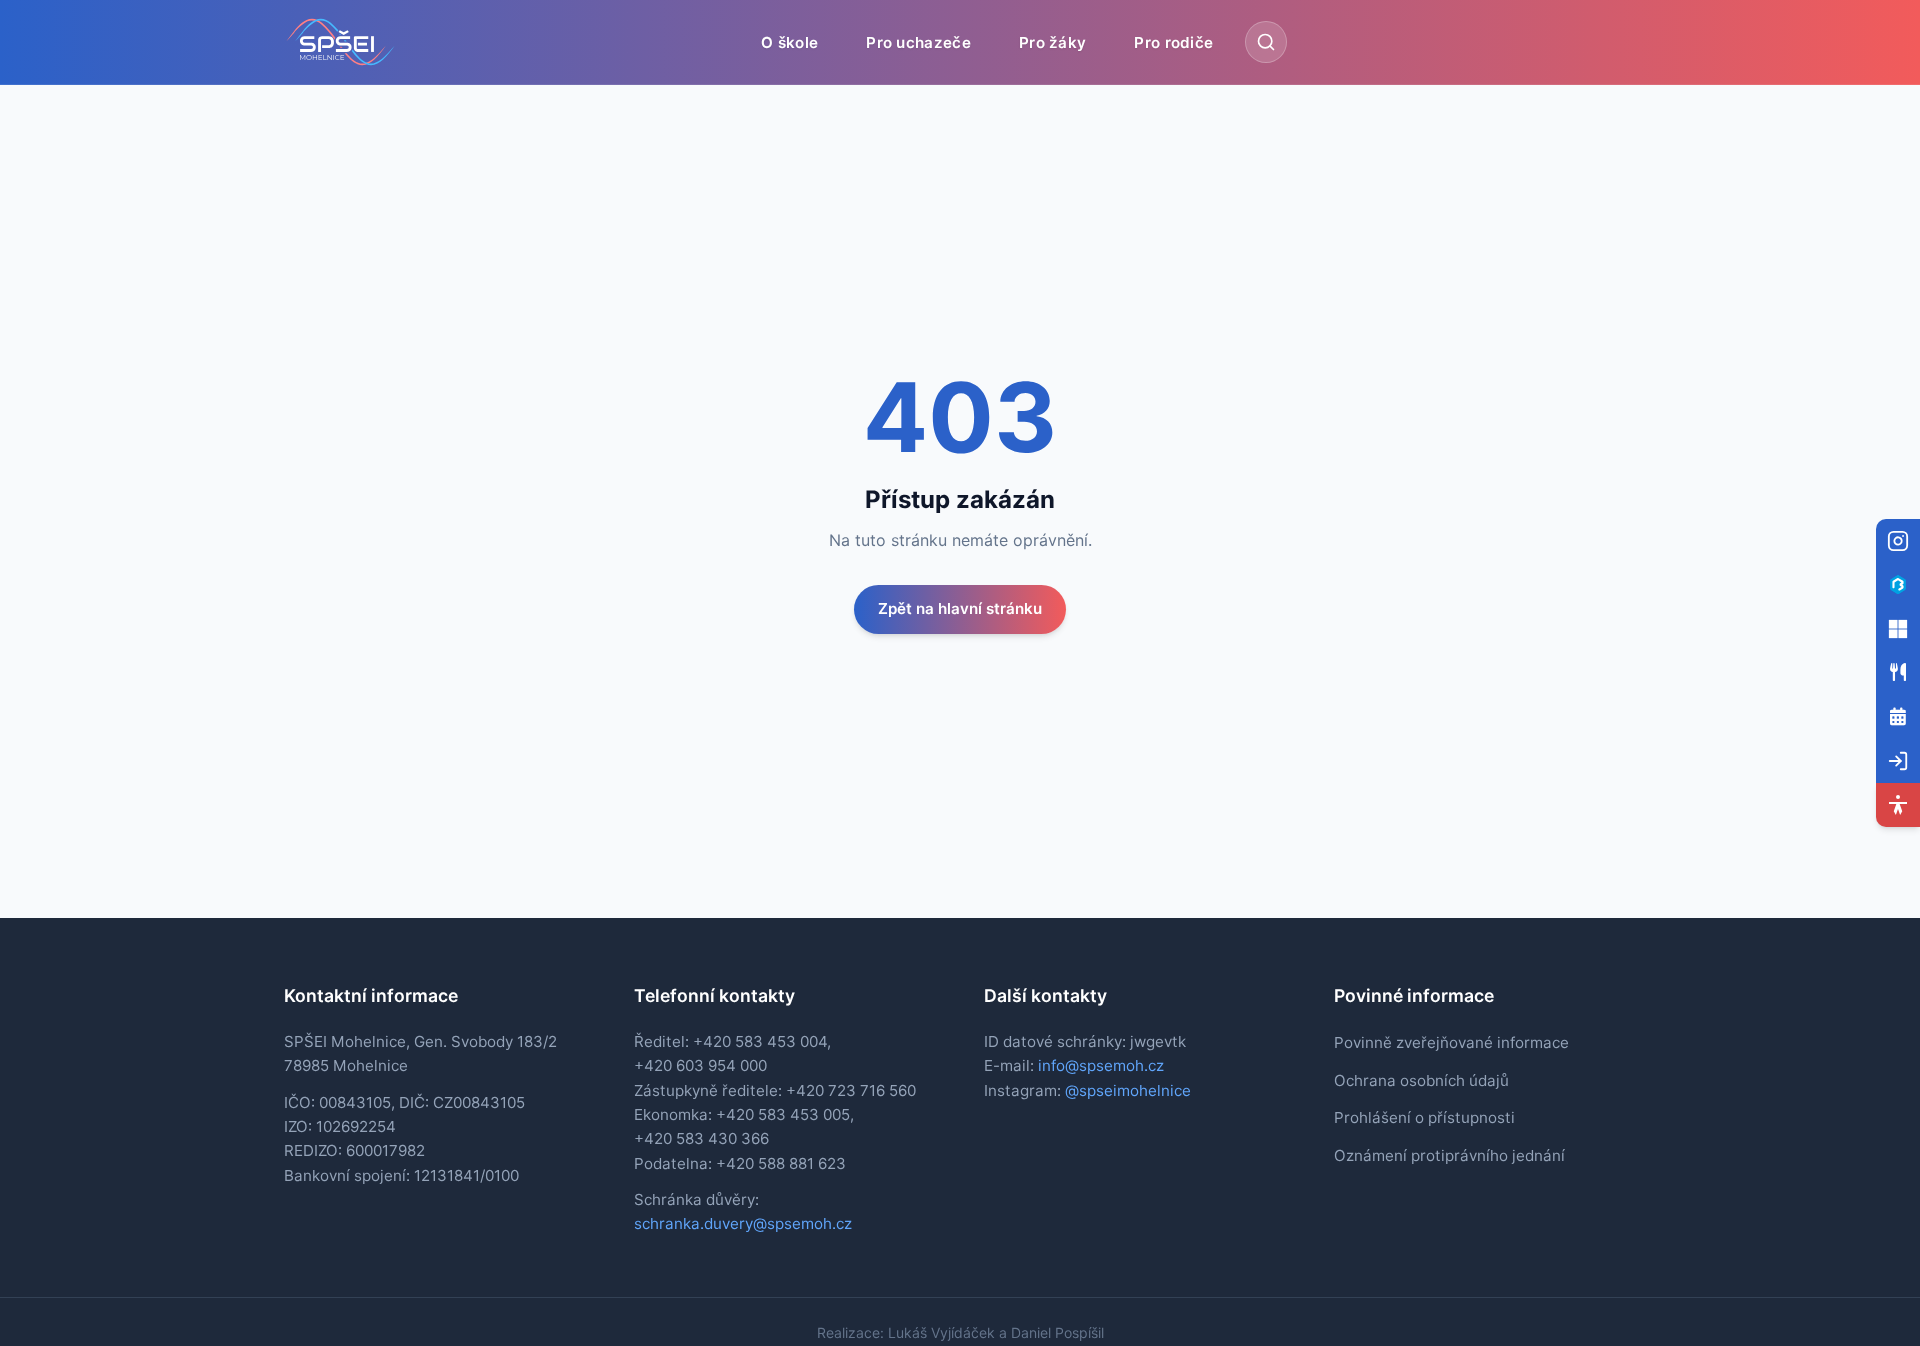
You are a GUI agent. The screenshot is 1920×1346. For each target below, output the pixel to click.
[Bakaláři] (1898, 585)
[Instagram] (1898, 541)
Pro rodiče (1173, 41)
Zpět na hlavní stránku (960, 608)
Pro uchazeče (918, 41)
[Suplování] (1898, 717)
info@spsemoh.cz (1101, 1065)
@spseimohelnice (1128, 1090)
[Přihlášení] (1898, 761)
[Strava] (1898, 673)
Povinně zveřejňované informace (1451, 1042)
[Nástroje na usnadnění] (1898, 805)
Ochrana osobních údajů (1421, 1080)
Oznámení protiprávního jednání (1449, 1155)
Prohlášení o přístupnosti (1424, 1117)
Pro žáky (1052, 41)
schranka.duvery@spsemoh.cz (743, 1223)
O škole (789, 41)
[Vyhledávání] (1266, 42)
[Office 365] (1898, 629)
